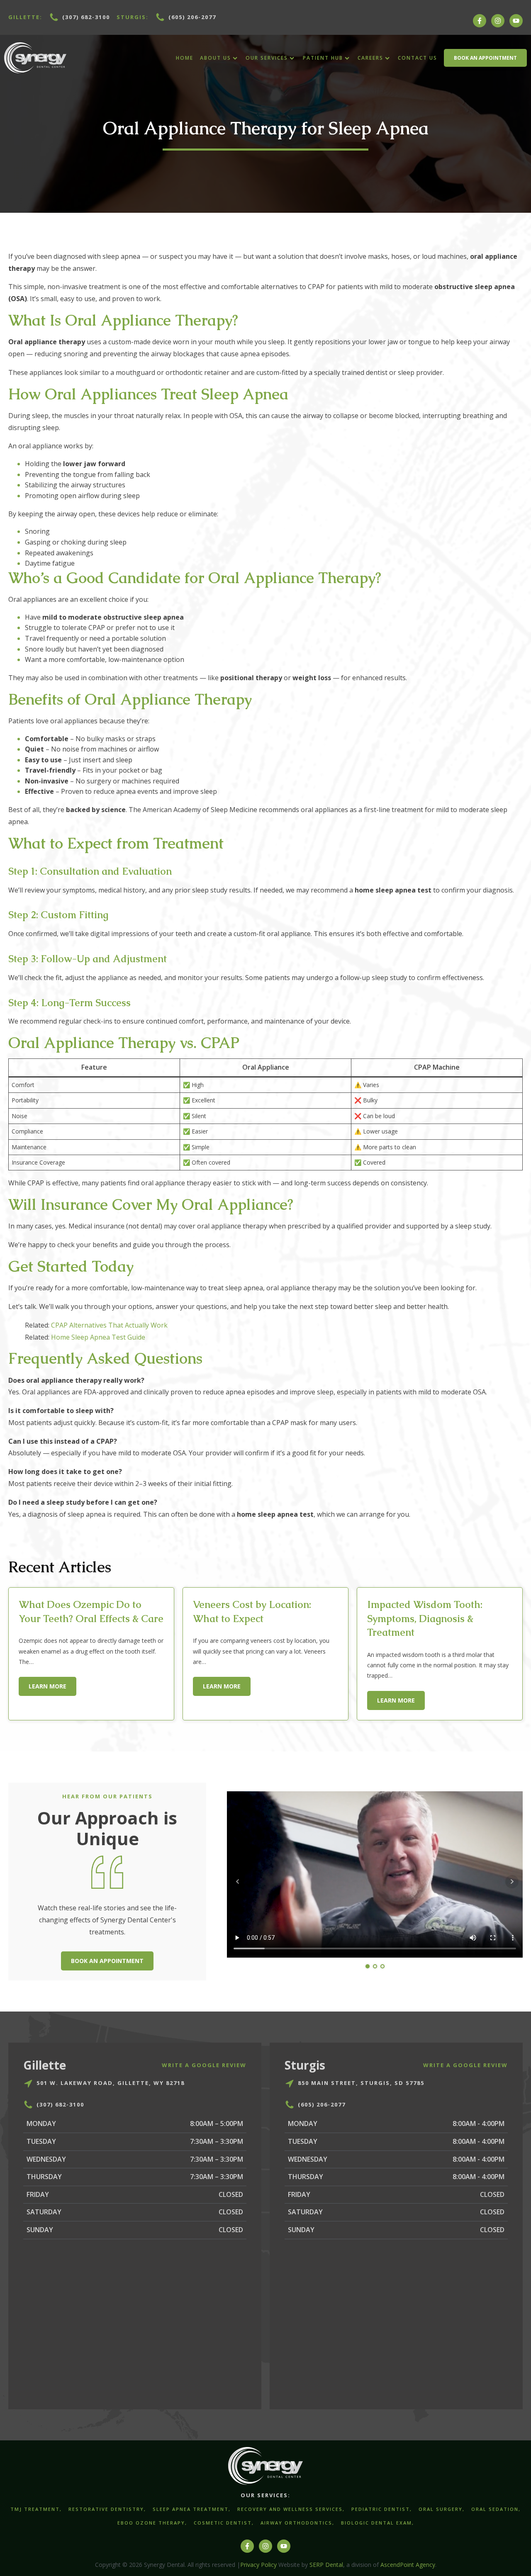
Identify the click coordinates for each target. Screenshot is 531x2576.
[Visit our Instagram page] (498, 25)
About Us (216, 58)
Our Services (267, 58)
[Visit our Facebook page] (480, 25)
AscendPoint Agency (408, 2565)
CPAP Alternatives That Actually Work (109, 1325)
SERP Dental (326, 2565)
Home (185, 58)
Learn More (47, 1686)
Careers (370, 58)
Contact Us (418, 58)
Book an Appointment (107, 1961)
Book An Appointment (485, 58)
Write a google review (204, 2065)
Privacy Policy (258, 2565)
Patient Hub (323, 58)
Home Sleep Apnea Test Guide (98, 1337)
